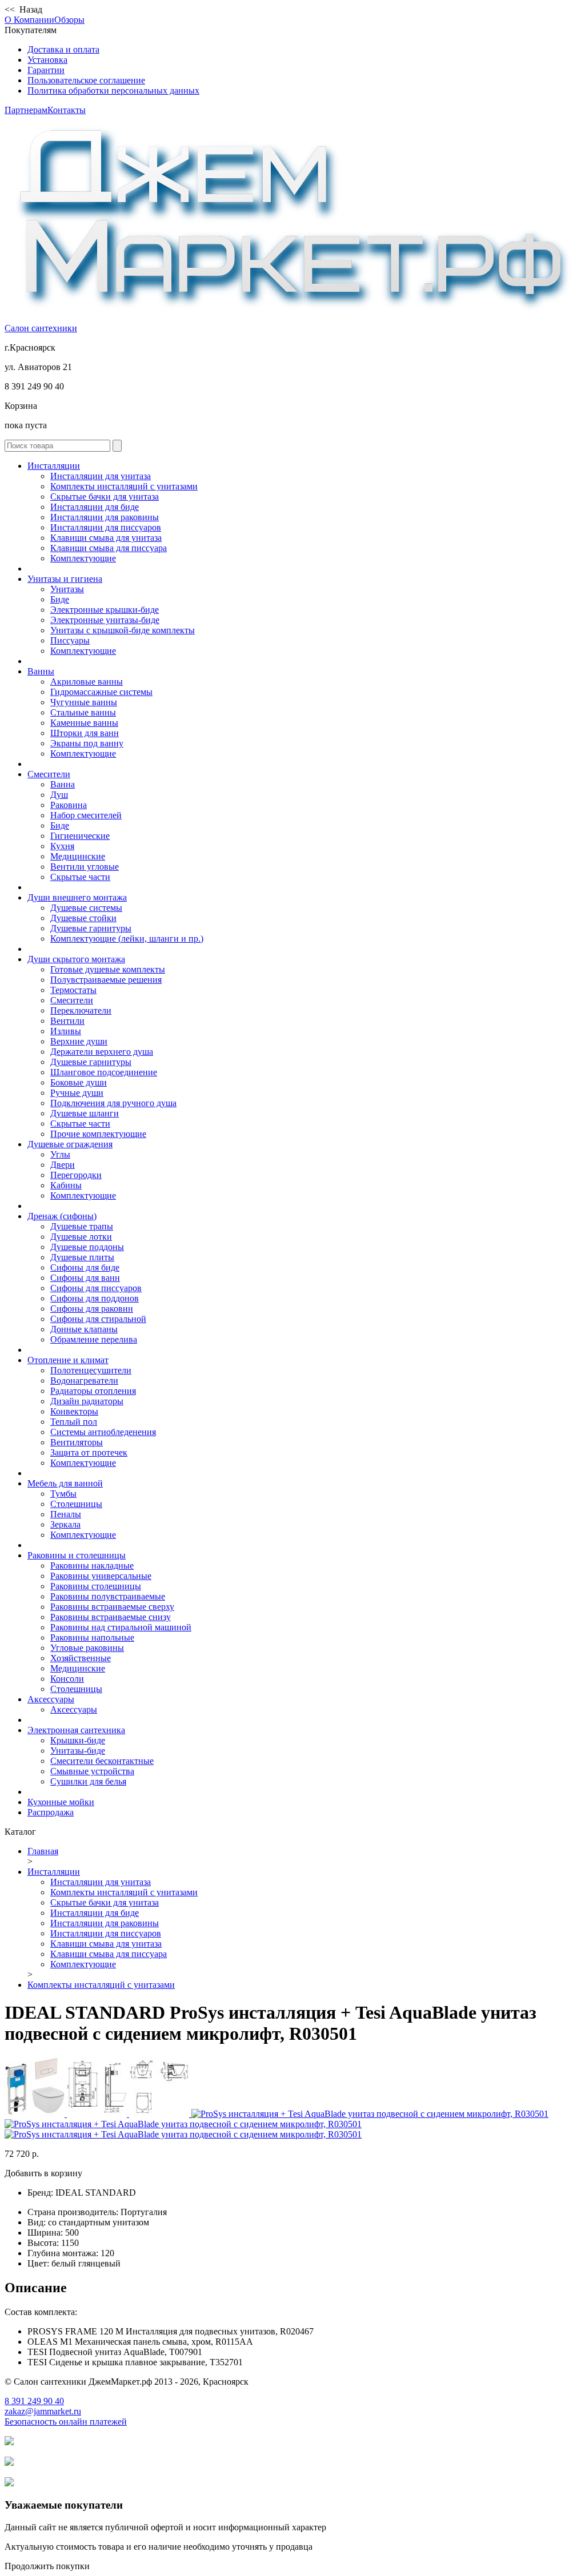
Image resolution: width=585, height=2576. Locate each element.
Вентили (67, 1021)
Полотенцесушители (91, 1370)
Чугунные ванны (84, 702)
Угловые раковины (87, 1648)
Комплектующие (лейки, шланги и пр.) (127, 939)
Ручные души (77, 1093)
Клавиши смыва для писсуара (109, 548)
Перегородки (76, 1175)
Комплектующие (83, 558)
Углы (60, 1154)
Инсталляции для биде (95, 507)
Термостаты (73, 990)
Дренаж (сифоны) (62, 1216)
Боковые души (79, 1082)
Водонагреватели (84, 1381)
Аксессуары (51, 1699)
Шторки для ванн (85, 733)
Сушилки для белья (88, 1781)
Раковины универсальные (101, 1576)
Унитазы (67, 589)
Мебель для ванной (65, 1483)
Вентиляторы (77, 1442)
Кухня (62, 846)
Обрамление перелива (94, 1339)
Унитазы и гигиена (65, 579)
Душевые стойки (83, 918)
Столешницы (76, 1504)
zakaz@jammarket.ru (43, 2411)
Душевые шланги (85, 1113)
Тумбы (63, 1494)
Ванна (63, 784)
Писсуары (70, 640)
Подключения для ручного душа (113, 1103)
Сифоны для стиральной (98, 1319)
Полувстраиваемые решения (106, 980)
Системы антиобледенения (103, 1432)
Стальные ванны (83, 712)
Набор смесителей (86, 815)
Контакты (67, 110)
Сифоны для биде (85, 1267)
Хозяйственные (81, 1658)
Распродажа (51, 1812)
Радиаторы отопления (93, 1391)
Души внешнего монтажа (77, 897)
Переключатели (81, 1010)
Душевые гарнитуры (91, 928)
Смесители (49, 774)
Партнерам (26, 110)
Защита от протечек (89, 1452)
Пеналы (66, 1514)
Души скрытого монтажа (76, 959)
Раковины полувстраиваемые (108, 1596)
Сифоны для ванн (85, 1278)
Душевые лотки (81, 1237)
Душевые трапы (82, 1226)
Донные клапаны (84, 1329)
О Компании (29, 20)
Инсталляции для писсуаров (106, 527)
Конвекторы (74, 1411)
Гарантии (46, 70)
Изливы (66, 1031)
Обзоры (69, 20)
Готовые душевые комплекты (108, 969)
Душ (59, 795)
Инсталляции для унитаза (101, 476)
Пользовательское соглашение (86, 80)
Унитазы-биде (78, 1751)
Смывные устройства (92, 1771)
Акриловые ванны (87, 682)
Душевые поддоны (87, 1247)
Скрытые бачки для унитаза (105, 497)
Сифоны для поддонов (95, 1298)
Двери (63, 1165)
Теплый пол (74, 1422)
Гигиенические (80, 836)
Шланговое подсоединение (104, 1072)
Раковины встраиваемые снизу (111, 1617)
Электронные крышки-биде (105, 610)
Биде (60, 599)
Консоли (67, 1679)
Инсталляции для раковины (105, 517)
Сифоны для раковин (92, 1309)
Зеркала (65, 1524)
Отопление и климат (68, 1360)
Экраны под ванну (87, 743)
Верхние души (79, 1041)
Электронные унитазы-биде (105, 620)
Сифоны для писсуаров (96, 1288)
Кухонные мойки (61, 1802)
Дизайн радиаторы (87, 1401)
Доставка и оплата (63, 49)
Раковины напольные (92, 1637)
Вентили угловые (85, 867)
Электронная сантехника (76, 1730)
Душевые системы (86, 908)
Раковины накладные (92, 1566)
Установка (47, 60)
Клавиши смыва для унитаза (106, 538)
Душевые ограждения (70, 1144)
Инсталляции (54, 466)
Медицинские (78, 856)
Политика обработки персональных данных (113, 91)
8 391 (34, 2401)
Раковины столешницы (96, 1586)
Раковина (69, 805)
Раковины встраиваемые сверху (112, 1607)
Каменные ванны (84, 723)
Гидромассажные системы (101, 692)
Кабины (66, 1185)
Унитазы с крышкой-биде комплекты (123, 630)
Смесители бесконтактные (102, 1761)
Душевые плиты (82, 1257)
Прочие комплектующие (98, 1134)
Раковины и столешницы (77, 1555)
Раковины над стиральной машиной (121, 1627)
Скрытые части (80, 877)
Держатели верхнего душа (102, 1052)
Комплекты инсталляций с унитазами (124, 486)
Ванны (41, 671)
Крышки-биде (78, 1740)
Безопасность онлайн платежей (66, 2422)
